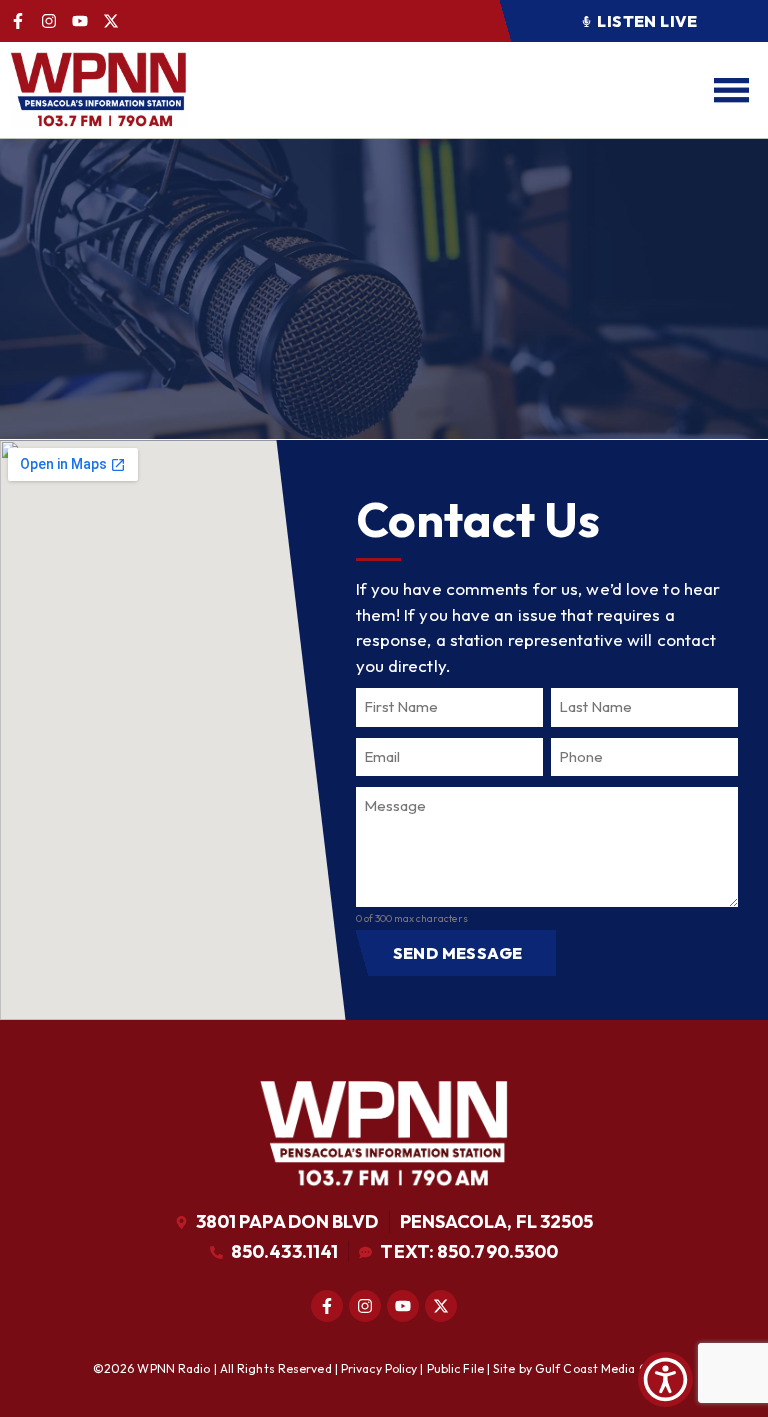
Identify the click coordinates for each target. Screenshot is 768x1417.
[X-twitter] (111, 21)
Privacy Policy (379, 1368)
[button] (633, 21)
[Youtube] (80, 21)
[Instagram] (49, 21)
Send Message (458, 953)
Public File (455, 1368)
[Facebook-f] (18, 21)
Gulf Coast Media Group (605, 1368)
